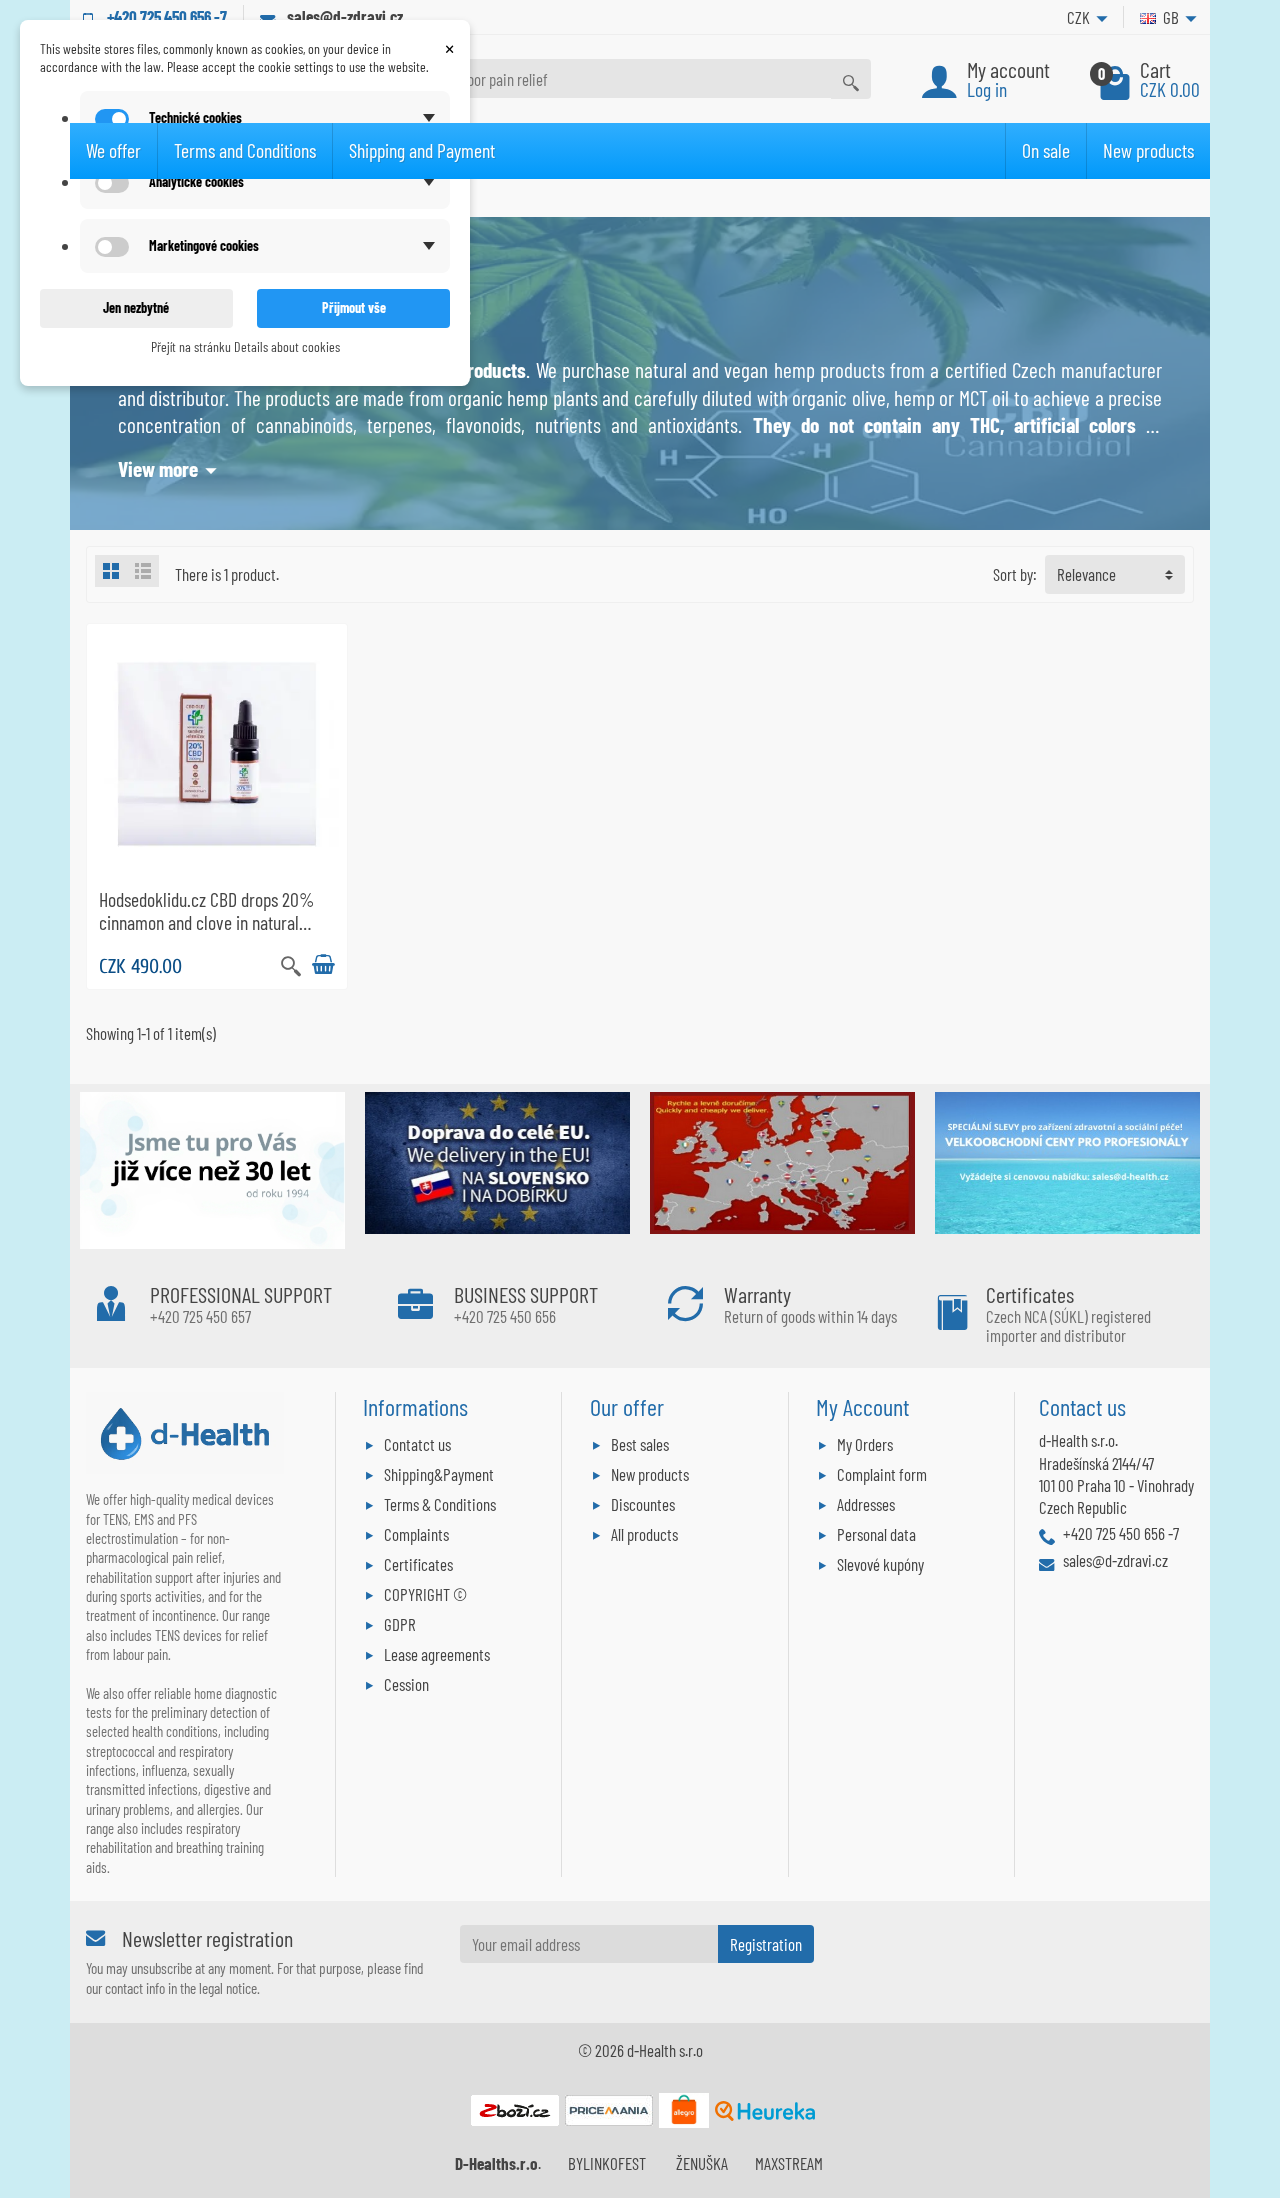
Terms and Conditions (245, 150)
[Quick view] (291, 964)
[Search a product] (851, 78)
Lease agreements (437, 1654)
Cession (406, 1684)
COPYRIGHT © (425, 1594)
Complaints (416, 1534)
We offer (113, 150)
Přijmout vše (354, 307)
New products (1148, 150)
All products (644, 1534)
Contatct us (417, 1444)
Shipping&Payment (439, 1474)
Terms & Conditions (440, 1504)
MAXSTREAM (789, 2163)
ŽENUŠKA (702, 2163)
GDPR (400, 1624)
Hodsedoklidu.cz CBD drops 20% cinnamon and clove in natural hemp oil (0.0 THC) (206, 923)
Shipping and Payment (422, 150)
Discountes (643, 1504)
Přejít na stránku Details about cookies (245, 346)
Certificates (418, 1564)
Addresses (866, 1504)
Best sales (640, 1444)
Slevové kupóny (880, 1564)
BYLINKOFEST (607, 2163)
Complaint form (882, 1474)
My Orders (865, 1444)
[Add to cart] (323, 965)
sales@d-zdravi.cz (345, 16)
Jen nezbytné (136, 307)
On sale (1046, 150)
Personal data (876, 1534)
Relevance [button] (1086, 574)
